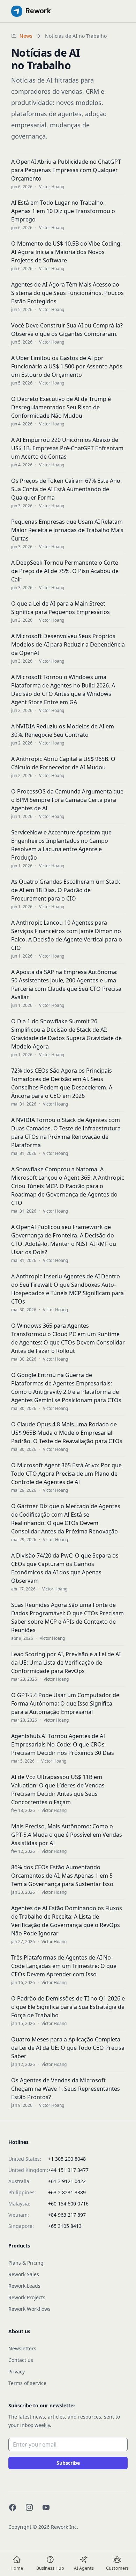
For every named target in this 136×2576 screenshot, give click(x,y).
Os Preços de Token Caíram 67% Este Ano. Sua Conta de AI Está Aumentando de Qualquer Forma (66, 489)
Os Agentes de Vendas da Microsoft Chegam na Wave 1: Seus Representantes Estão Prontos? (66, 2089)
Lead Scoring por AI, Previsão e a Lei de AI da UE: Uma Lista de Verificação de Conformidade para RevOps (66, 1663)
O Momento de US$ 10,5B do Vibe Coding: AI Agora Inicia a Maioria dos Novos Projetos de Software (66, 252)
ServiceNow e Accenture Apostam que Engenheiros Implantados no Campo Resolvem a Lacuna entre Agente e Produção (61, 845)
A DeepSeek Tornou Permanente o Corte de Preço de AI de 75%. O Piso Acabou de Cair (65, 571)
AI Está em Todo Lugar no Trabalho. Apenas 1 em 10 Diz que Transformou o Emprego (63, 211)
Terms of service (27, 2383)
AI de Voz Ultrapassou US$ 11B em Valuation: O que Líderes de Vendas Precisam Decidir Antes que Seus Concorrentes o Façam (58, 1790)
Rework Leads (24, 2286)
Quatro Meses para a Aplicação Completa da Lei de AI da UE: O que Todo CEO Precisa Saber (68, 2048)
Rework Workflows (29, 2309)
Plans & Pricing (26, 2263)
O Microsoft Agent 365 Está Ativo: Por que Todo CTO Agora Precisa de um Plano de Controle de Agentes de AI (66, 1474)
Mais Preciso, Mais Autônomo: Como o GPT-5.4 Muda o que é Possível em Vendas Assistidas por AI (67, 1835)
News (26, 36)
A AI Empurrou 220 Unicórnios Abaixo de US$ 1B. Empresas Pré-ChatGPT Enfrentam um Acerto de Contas (67, 448)
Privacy (17, 2372)
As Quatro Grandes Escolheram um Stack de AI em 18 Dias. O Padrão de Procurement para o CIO (66, 890)
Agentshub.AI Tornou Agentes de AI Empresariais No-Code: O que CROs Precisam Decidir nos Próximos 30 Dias (63, 1744)
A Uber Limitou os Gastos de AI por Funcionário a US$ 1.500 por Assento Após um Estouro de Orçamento (67, 366)
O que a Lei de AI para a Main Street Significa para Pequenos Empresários (61, 608)
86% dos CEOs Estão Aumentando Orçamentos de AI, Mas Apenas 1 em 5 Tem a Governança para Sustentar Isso (62, 1876)
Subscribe (68, 2463)
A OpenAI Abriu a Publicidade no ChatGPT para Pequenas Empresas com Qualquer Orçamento (66, 170)
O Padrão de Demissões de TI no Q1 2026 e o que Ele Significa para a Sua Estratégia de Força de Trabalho (68, 2007)
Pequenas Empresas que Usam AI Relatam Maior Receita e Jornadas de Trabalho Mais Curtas (67, 530)
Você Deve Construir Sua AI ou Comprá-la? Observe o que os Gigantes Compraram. (67, 330)
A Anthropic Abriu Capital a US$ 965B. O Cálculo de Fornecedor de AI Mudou (63, 763)
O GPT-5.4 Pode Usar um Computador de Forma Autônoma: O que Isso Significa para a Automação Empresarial (65, 1703)
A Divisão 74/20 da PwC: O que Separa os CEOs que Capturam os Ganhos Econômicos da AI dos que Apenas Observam (65, 1568)
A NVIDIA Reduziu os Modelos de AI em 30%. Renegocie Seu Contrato (63, 731)
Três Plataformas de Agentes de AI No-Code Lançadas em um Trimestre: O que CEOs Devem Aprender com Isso (64, 1966)
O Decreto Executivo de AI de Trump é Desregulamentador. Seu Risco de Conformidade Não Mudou (61, 407)
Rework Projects (27, 2297)
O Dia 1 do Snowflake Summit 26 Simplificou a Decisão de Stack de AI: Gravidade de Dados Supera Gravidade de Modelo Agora (66, 1034)
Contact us (21, 2360)
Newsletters (22, 2348)
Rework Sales (24, 2274)
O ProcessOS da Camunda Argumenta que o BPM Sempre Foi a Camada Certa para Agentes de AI (67, 800)
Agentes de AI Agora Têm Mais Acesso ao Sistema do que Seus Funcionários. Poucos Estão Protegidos (67, 293)
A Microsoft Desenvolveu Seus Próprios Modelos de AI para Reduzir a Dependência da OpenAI (68, 644)
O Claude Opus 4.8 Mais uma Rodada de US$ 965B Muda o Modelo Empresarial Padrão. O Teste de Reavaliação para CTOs (67, 1433)
